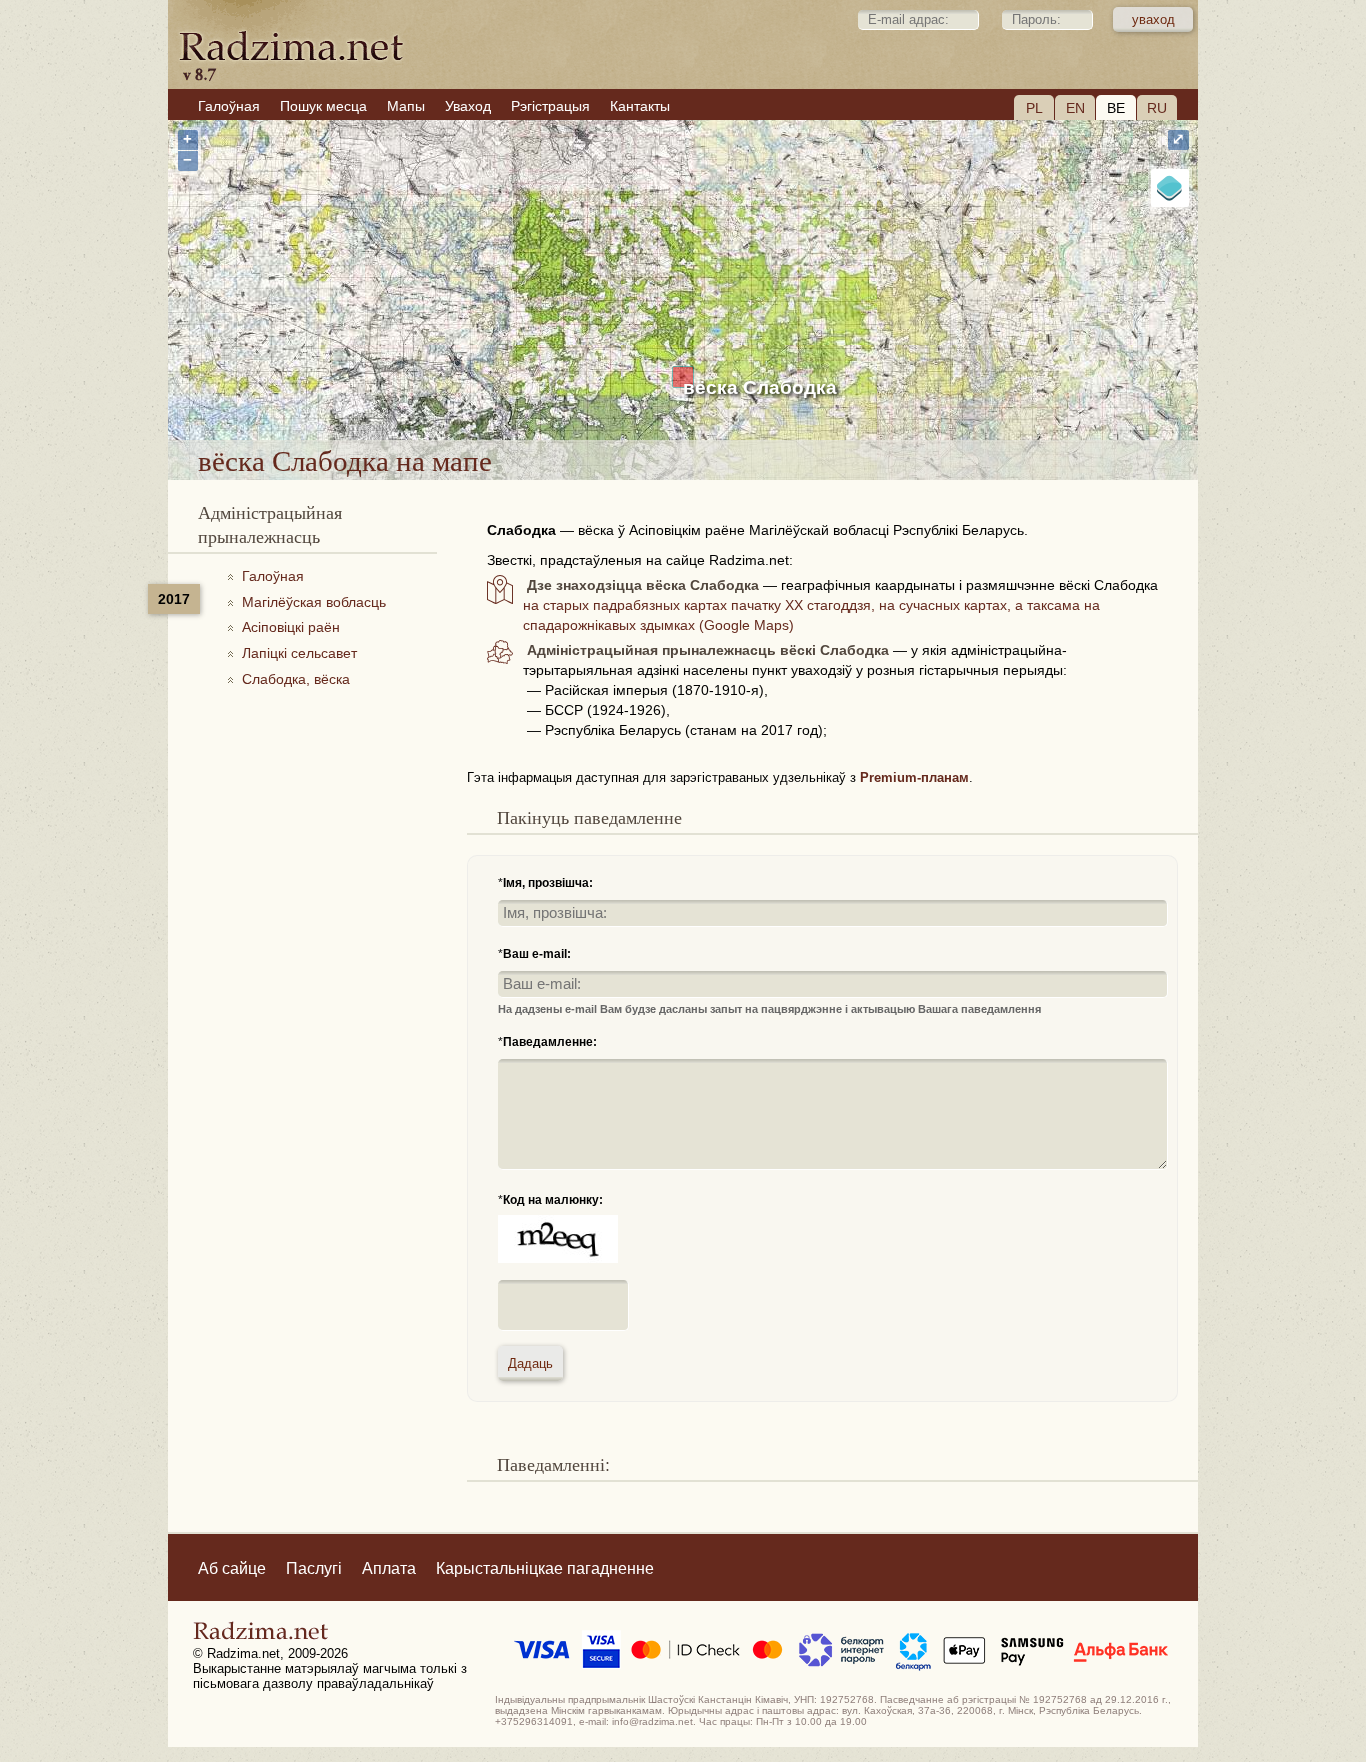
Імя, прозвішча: (548, 883)
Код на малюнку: (553, 1200)
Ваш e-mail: (537, 954)
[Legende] (1170, 188)
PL (1034, 108)
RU (1157, 108)
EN (1075, 108)
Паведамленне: (550, 1042)
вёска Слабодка (760, 387)
